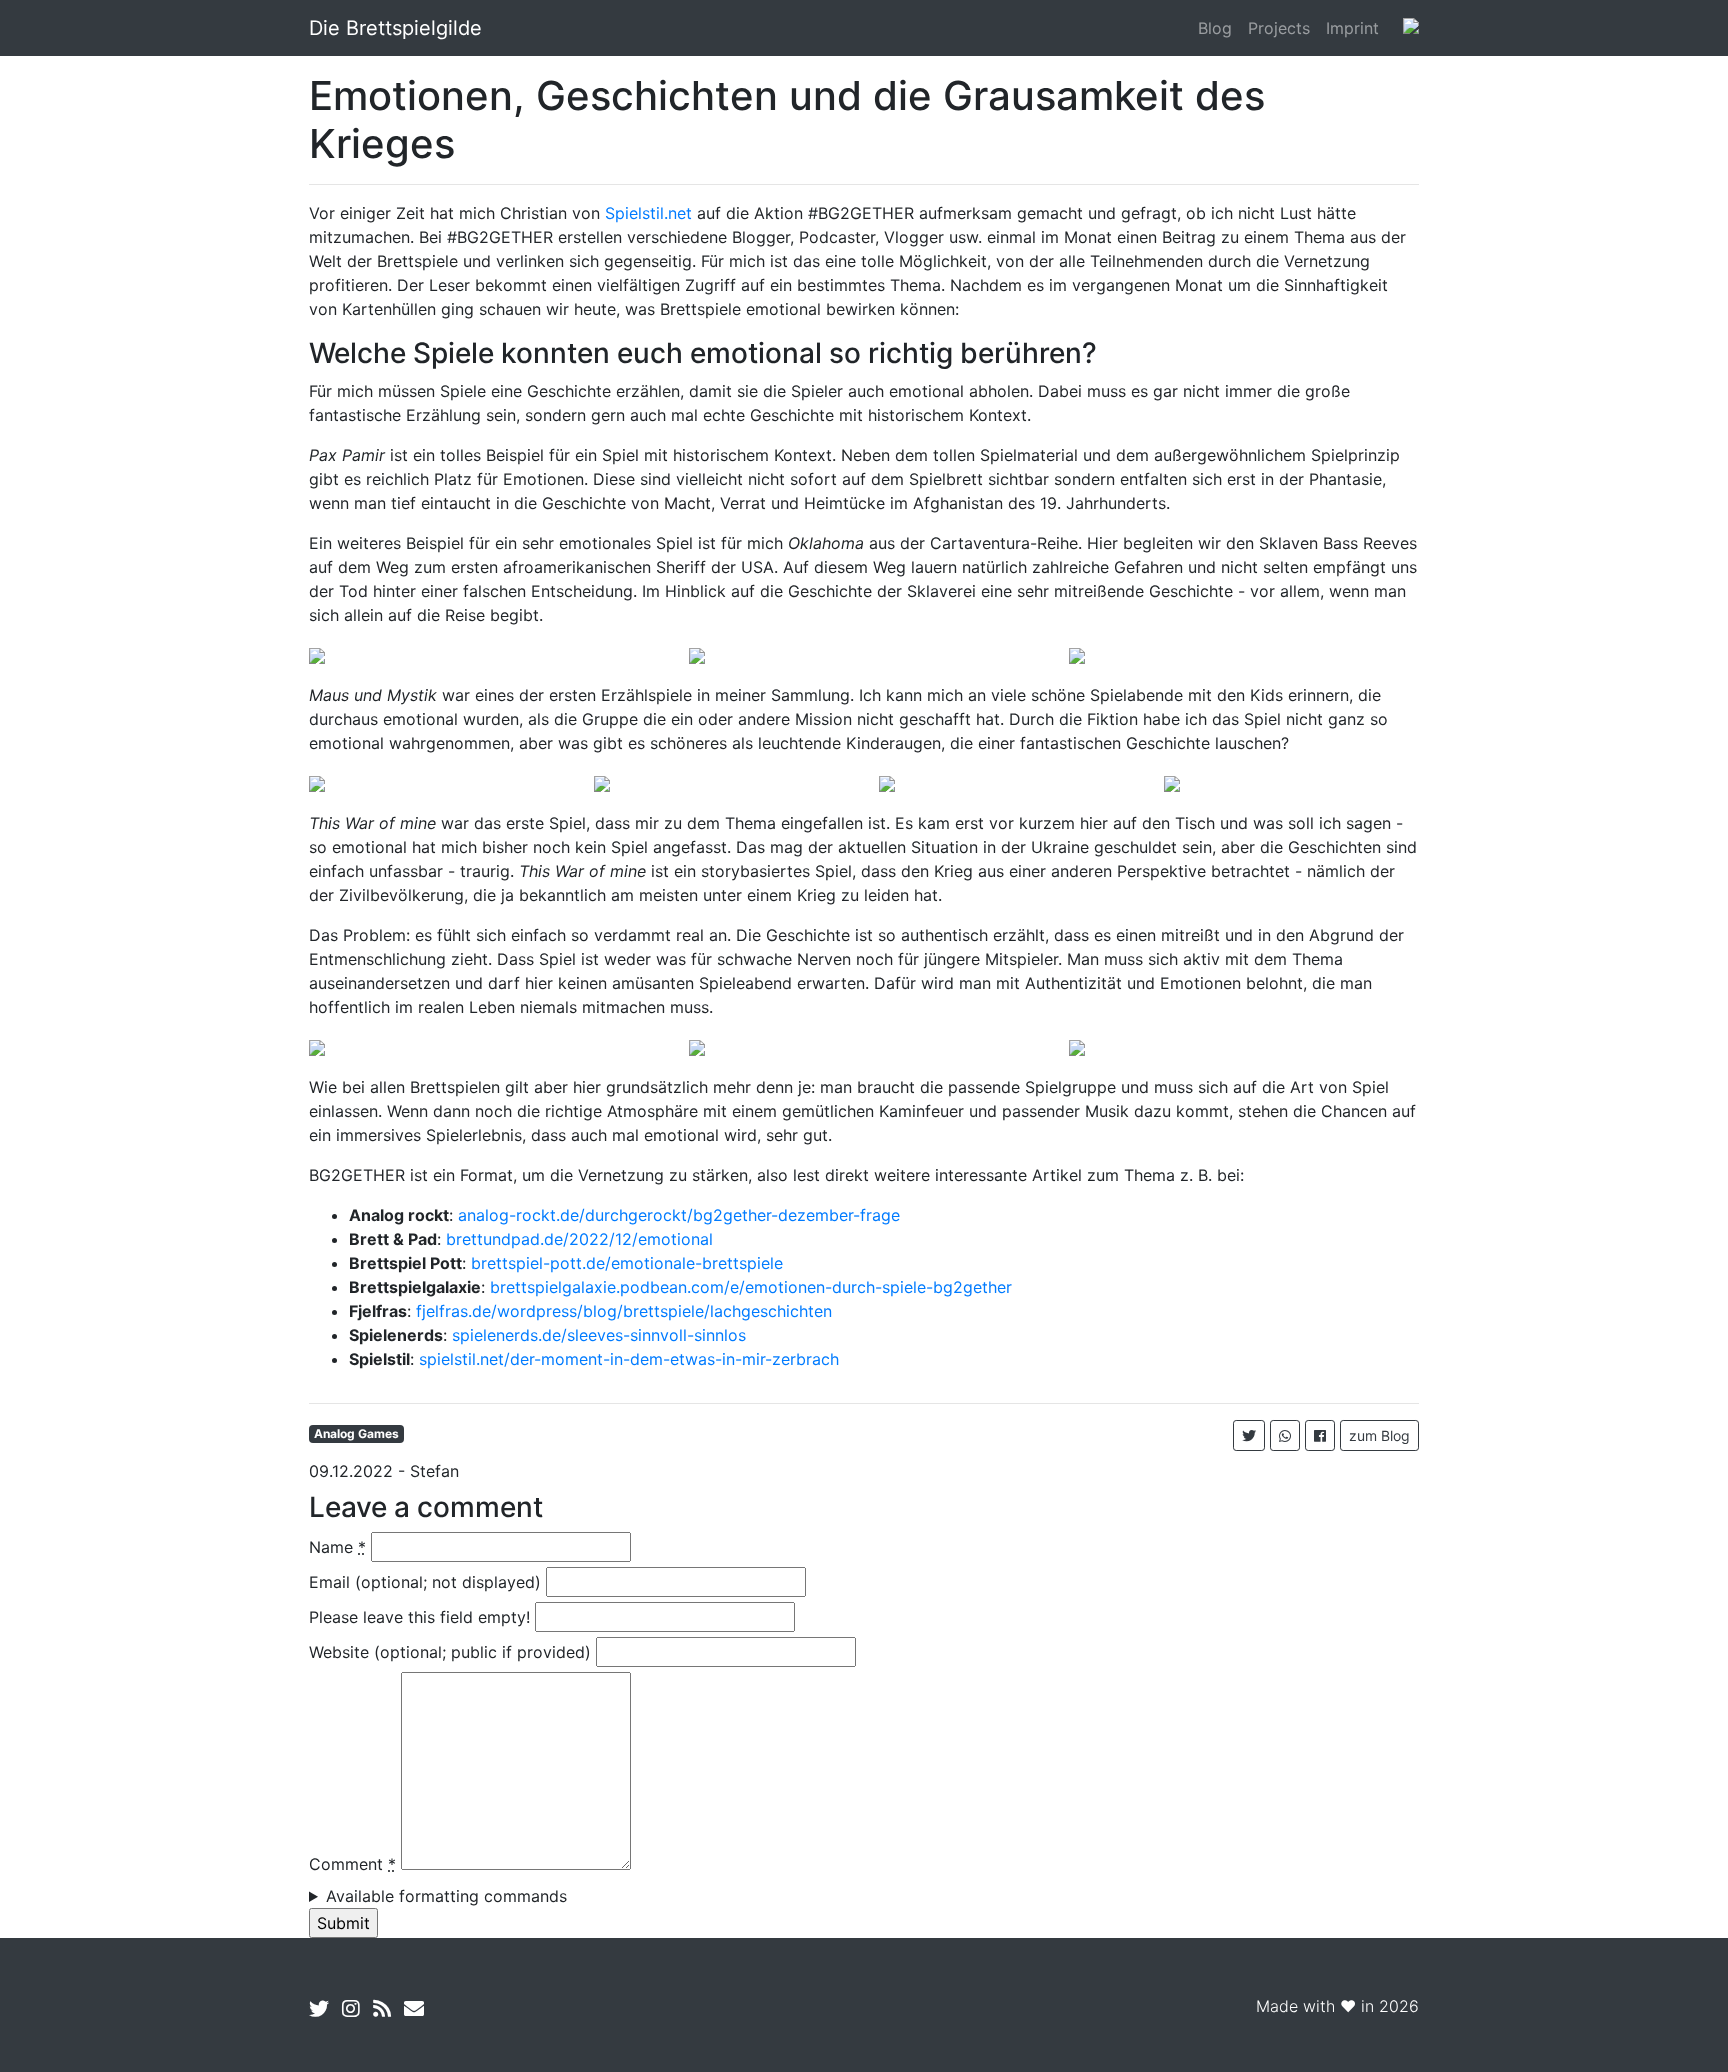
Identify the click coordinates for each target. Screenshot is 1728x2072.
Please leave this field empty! (419, 1617)
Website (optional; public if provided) (450, 1652)
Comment (352, 1864)
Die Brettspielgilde (395, 28)
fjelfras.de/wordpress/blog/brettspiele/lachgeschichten (624, 1311)
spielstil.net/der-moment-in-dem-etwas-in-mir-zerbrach (629, 1359)
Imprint (1352, 28)
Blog (1215, 28)
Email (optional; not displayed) (425, 1582)
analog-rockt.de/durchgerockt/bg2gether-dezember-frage (679, 1215)
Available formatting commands (446, 1896)
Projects (1279, 28)
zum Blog (1379, 1435)
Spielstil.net (648, 213)
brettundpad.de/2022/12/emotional (579, 1239)
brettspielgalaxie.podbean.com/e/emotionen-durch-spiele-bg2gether (751, 1287)
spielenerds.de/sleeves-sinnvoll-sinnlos (599, 1335)
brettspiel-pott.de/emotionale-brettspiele (627, 1263)
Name (337, 1547)
